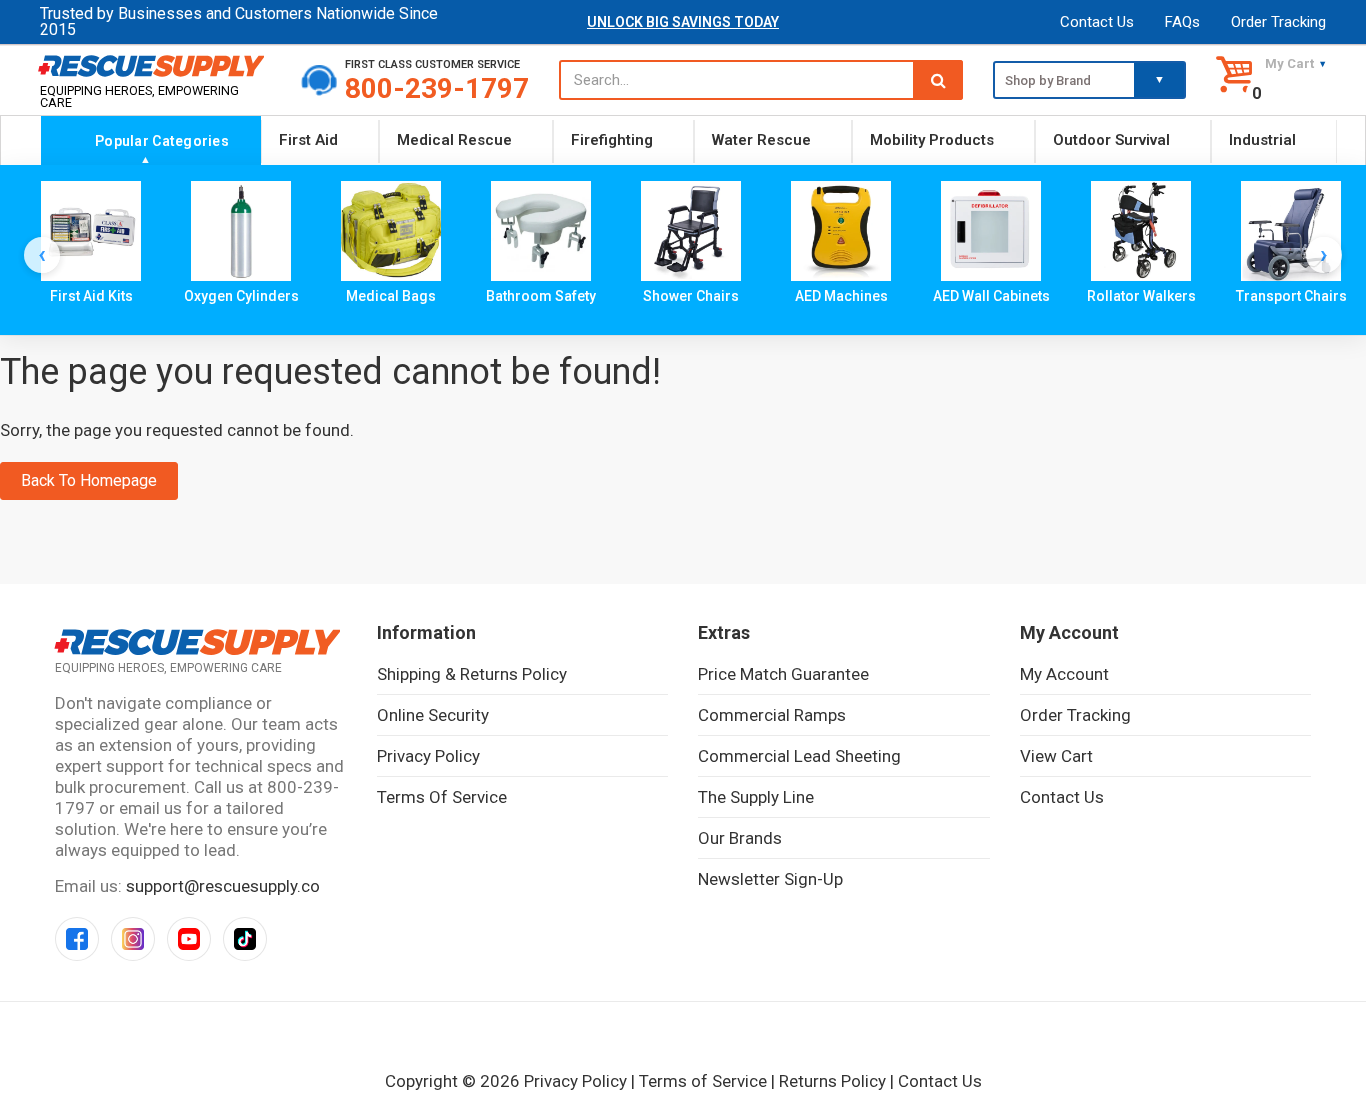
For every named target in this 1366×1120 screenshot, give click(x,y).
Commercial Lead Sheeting (799, 756)
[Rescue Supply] (155, 65)
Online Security (433, 715)
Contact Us (1097, 22)
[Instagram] (133, 939)
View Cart (1056, 756)
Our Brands (740, 838)
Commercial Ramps (772, 715)
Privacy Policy (428, 756)
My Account (1064, 674)
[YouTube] (189, 939)
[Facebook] (77, 939)
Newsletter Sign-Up (770, 879)
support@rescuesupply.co (223, 886)
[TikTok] (245, 939)
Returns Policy (832, 1081)
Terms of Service (442, 797)
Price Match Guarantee (783, 674)
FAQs (1182, 22)
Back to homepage (89, 480)
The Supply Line (756, 797)
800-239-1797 (437, 88)
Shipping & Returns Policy (472, 674)
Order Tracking (1278, 22)
